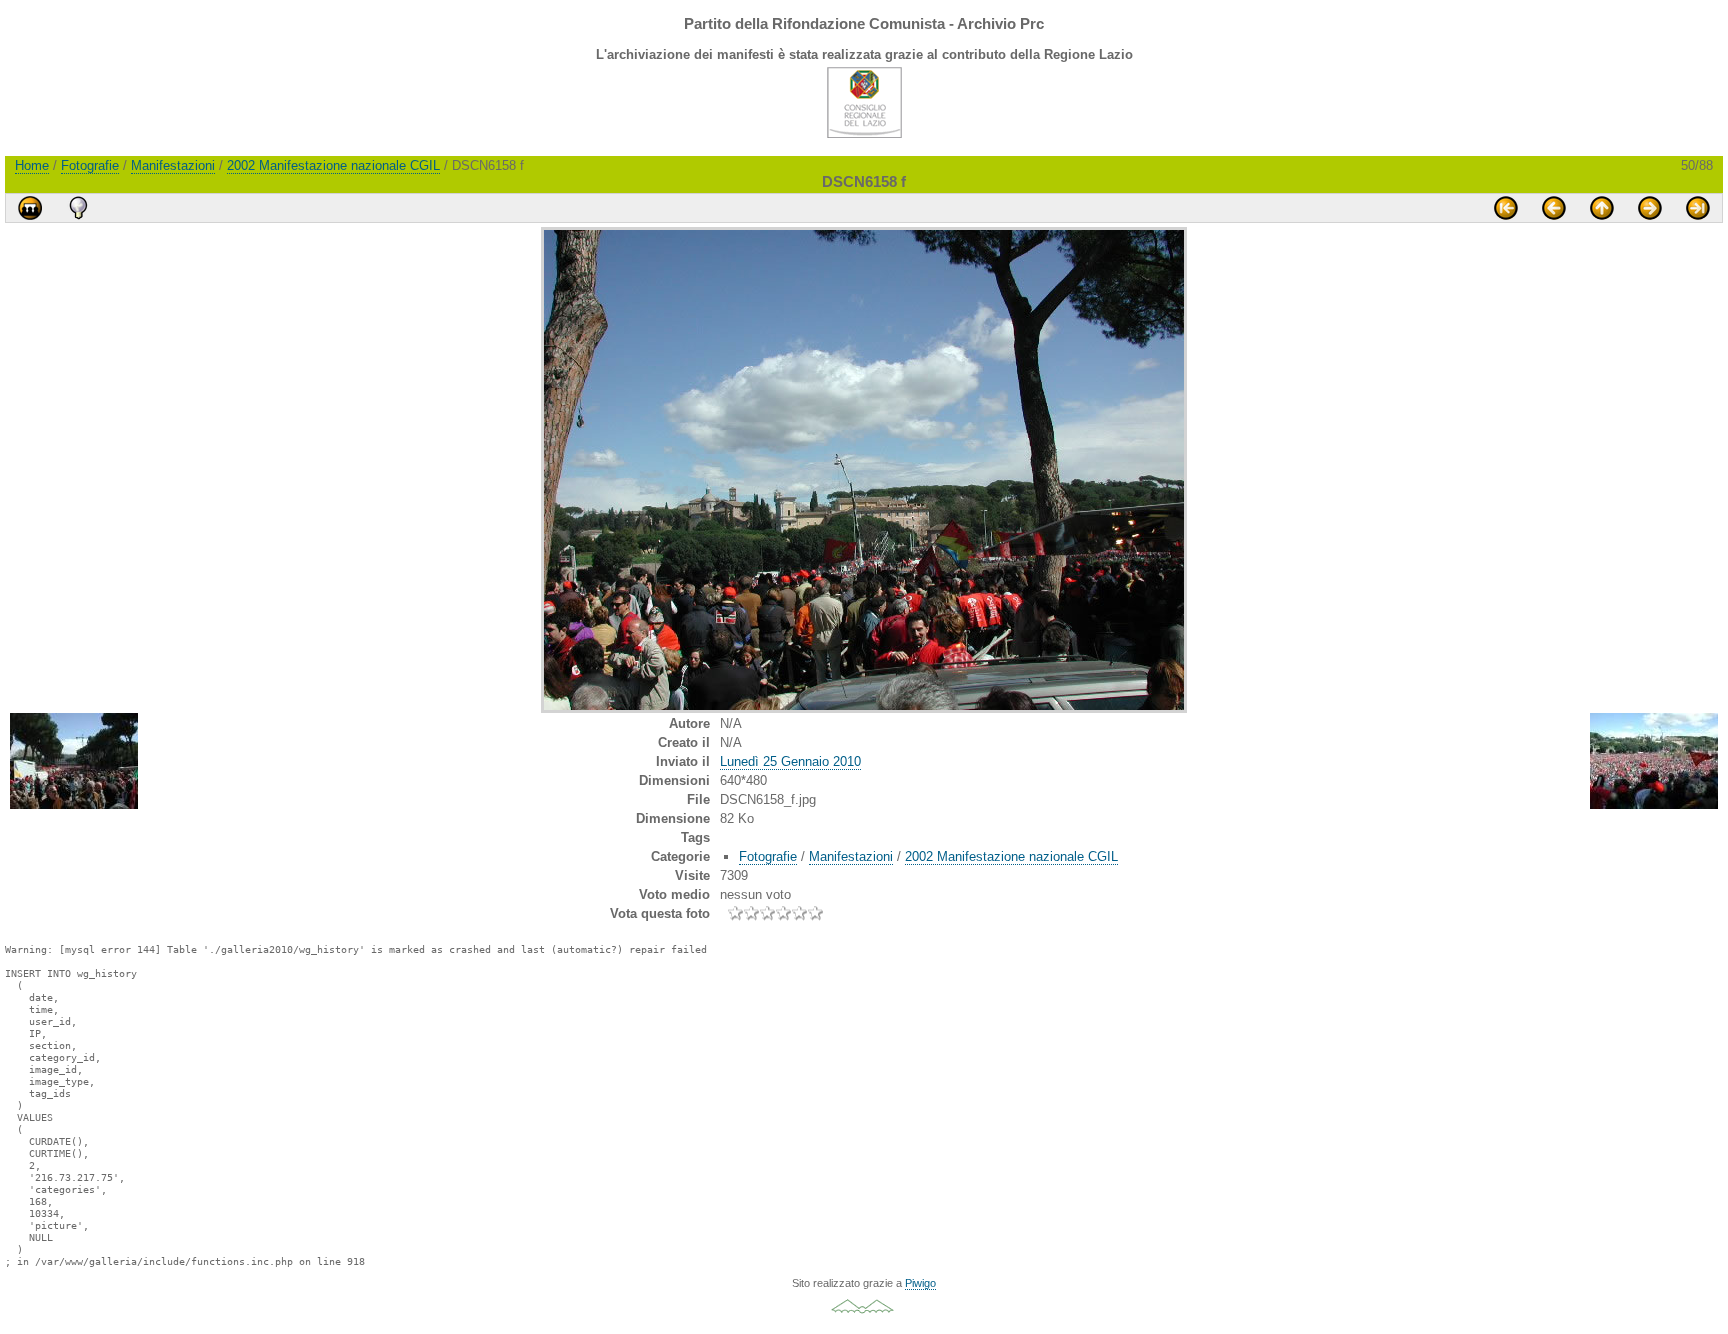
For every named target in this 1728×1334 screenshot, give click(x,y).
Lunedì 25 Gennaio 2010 (790, 761)
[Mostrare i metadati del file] (78, 208)
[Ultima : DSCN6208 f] (1698, 208)
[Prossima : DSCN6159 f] (1650, 208)
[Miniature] (1602, 208)
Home (32, 165)
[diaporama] (30, 208)
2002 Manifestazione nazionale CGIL (333, 165)
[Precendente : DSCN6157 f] (1554, 208)
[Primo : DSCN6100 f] (1506, 208)
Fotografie (90, 165)
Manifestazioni (173, 165)
